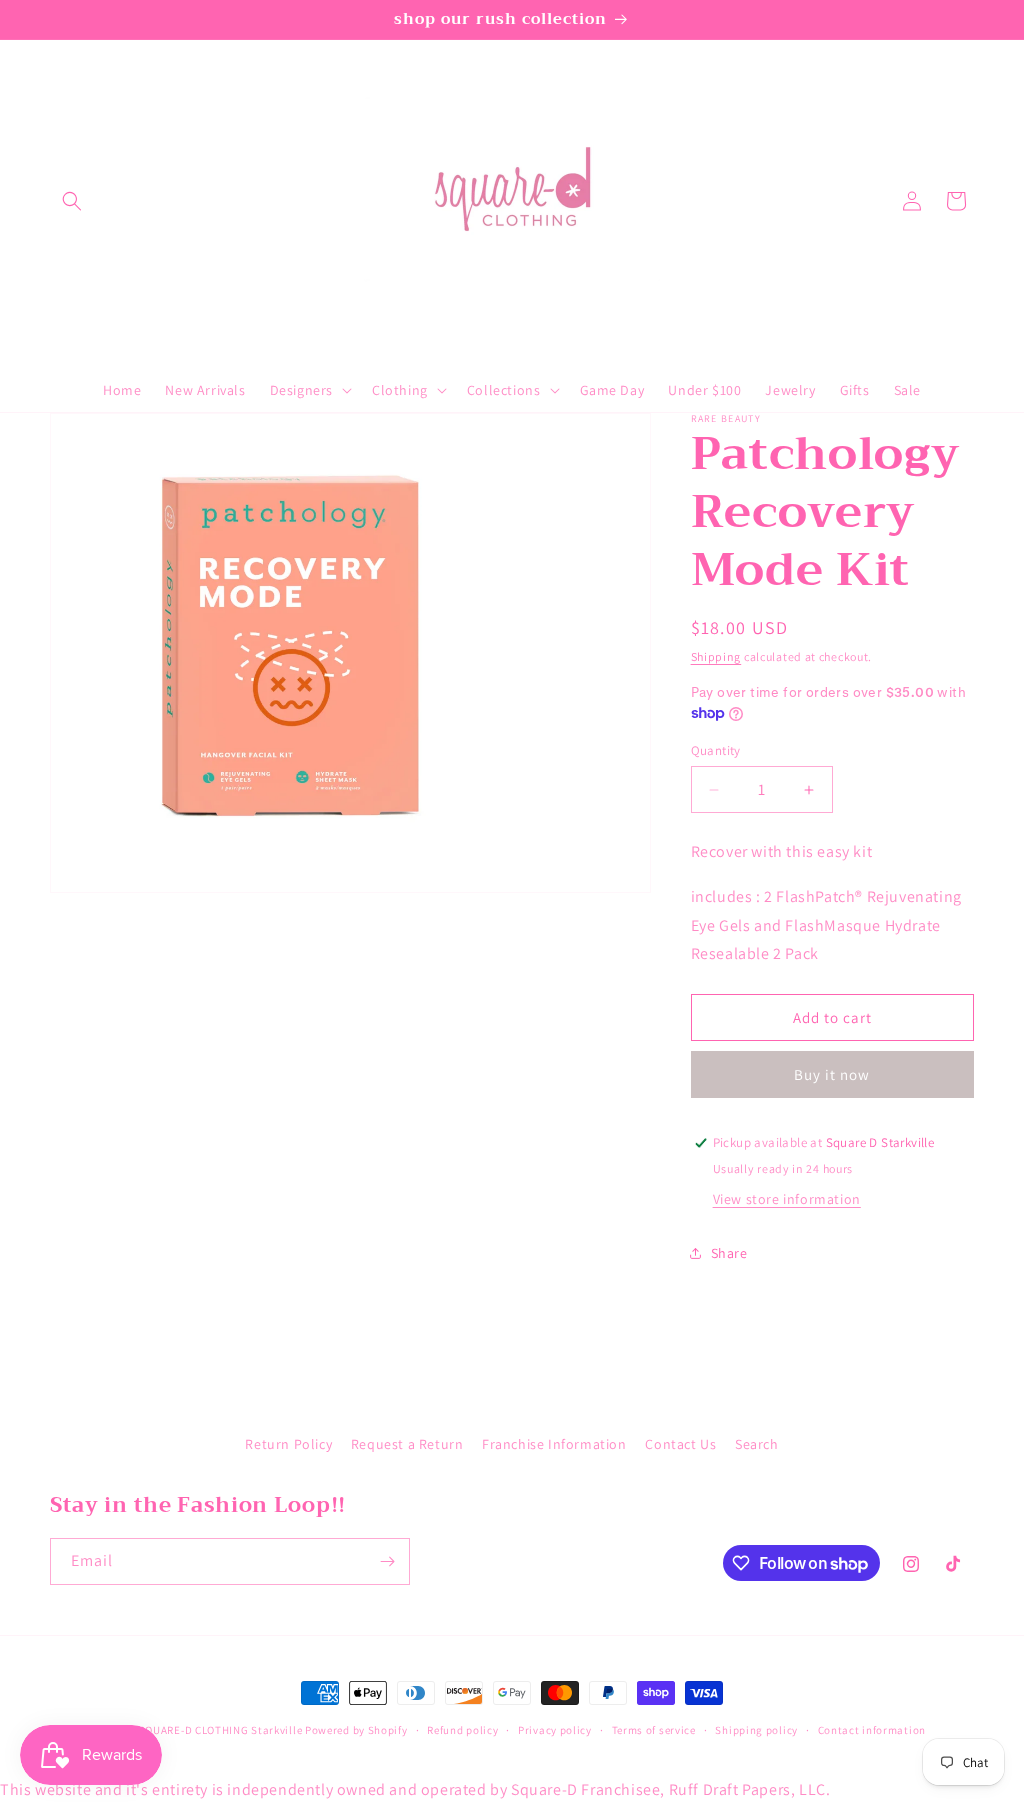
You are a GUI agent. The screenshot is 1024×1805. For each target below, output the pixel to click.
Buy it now (832, 1074)
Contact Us (680, 1444)
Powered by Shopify (356, 1730)
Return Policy (288, 1444)
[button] (72, 201)
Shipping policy (756, 1730)
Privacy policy (555, 1730)
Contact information (872, 1730)
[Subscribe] (387, 1561)
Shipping (716, 656)
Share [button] (729, 1253)
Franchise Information (554, 1444)
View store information (787, 1199)
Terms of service (654, 1730)
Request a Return (407, 1444)
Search (757, 1444)
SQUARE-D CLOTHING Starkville (221, 1730)
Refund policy (462, 1730)
